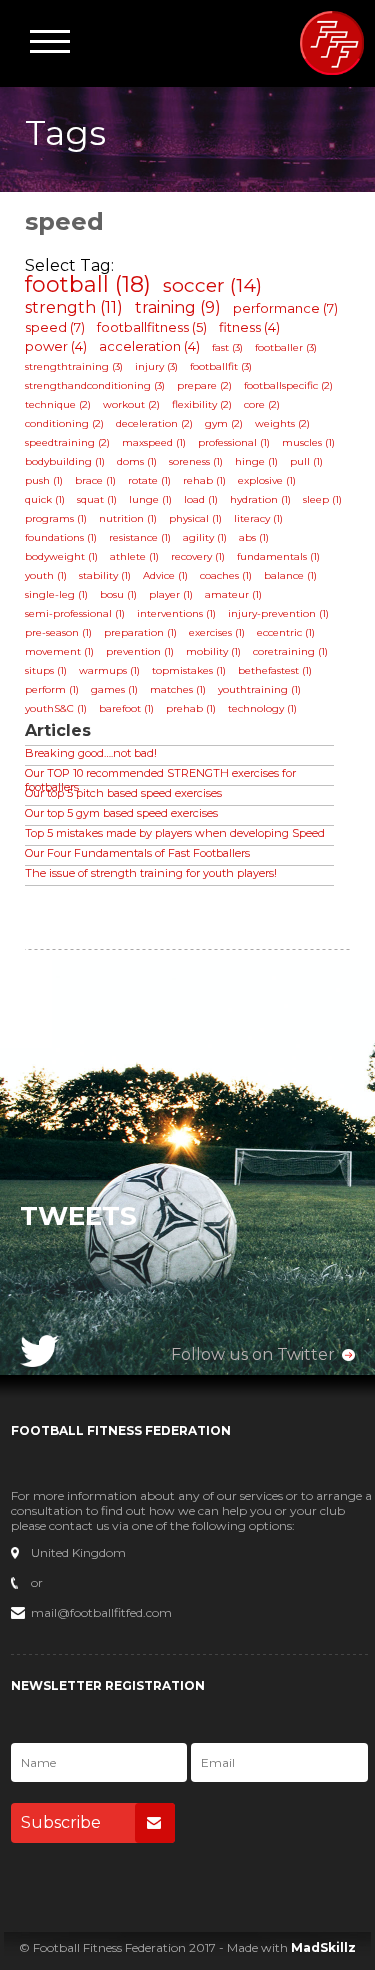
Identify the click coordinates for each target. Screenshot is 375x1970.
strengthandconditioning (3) (95, 385)
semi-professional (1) (75, 613)
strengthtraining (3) (74, 366)
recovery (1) (198, 556)
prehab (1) (191, 708)
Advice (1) (165, 575)
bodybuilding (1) (65, 461)
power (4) (56, 346)
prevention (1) (140, 651)
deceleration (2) (154, 423)
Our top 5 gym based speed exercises (121, 813)
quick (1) (45, 499)
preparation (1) (140, 632)
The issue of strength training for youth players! (151, 873)
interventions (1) (176, 613)
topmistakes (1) (189, 670)
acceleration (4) (149, 346)
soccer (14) (212, 285)
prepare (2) (204, 385)
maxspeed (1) (154, 442)
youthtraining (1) (259, 689)
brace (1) (95, 480)
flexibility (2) (202, 404)
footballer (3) (286, 347)
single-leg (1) (56, 594)
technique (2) (58, 404)
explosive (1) (267, 480)
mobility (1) (213, 651)
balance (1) (290, 575)
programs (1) (56, 518)
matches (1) (178, 689)
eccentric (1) (286, 632)
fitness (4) (249, 327)
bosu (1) (118, 594)
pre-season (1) (58, 632)
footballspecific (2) (288, 385)
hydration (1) (260, 499)
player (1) (171, 594)
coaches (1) (226, 575)
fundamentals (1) (278, 556)
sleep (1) (322, 499)
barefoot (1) (126, 708)
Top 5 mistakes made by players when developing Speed (175, 833)
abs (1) (254, 537)
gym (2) (224, 423)
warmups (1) (109, 670)
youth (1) (46, 575)
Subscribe (61, 1822)
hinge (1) (256, 461)
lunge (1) (150, 499)
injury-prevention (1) (278, 613)
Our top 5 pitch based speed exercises (123, 793)
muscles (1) (308, 442)
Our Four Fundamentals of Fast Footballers (137, 853)
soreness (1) (196, 461)
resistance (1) (140, 537)
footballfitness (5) (152, 327)
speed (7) (55, 327)
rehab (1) (204, 480)
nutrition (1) (128, 518)
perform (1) (52, 689)
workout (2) (131, 404)
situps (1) (46, 670)
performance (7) (285, 308)
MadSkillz (323, 1947)
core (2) (262, 404)
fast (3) (227, 347)
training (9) (178, 307)
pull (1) (306, 461)
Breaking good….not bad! (91, 753)
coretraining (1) (290, 651)
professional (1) (234, 442)
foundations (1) (61, 537)
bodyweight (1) (61, 556)
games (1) (114, 689)
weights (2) (282, 423)
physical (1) (195, 518)
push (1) (44, 480)
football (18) (88, 284)
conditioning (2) (64, 423)
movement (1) (59, 651)
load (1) (201, 499)
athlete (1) (134, 556)
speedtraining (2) (67, 442)
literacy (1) (258, 518)
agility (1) (205, 537)
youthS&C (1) (56, 708)
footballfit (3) (221, 366)
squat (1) (97, 499)
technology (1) (262, 708)
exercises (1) (217, 632)
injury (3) (156, 366)
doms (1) (137, 461)
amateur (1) (233, 594)
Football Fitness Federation (332, 43)
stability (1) (105, 575)
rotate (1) (149, 480)
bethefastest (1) (275, 670)
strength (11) (74, 307)
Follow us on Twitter (253, 1354)
